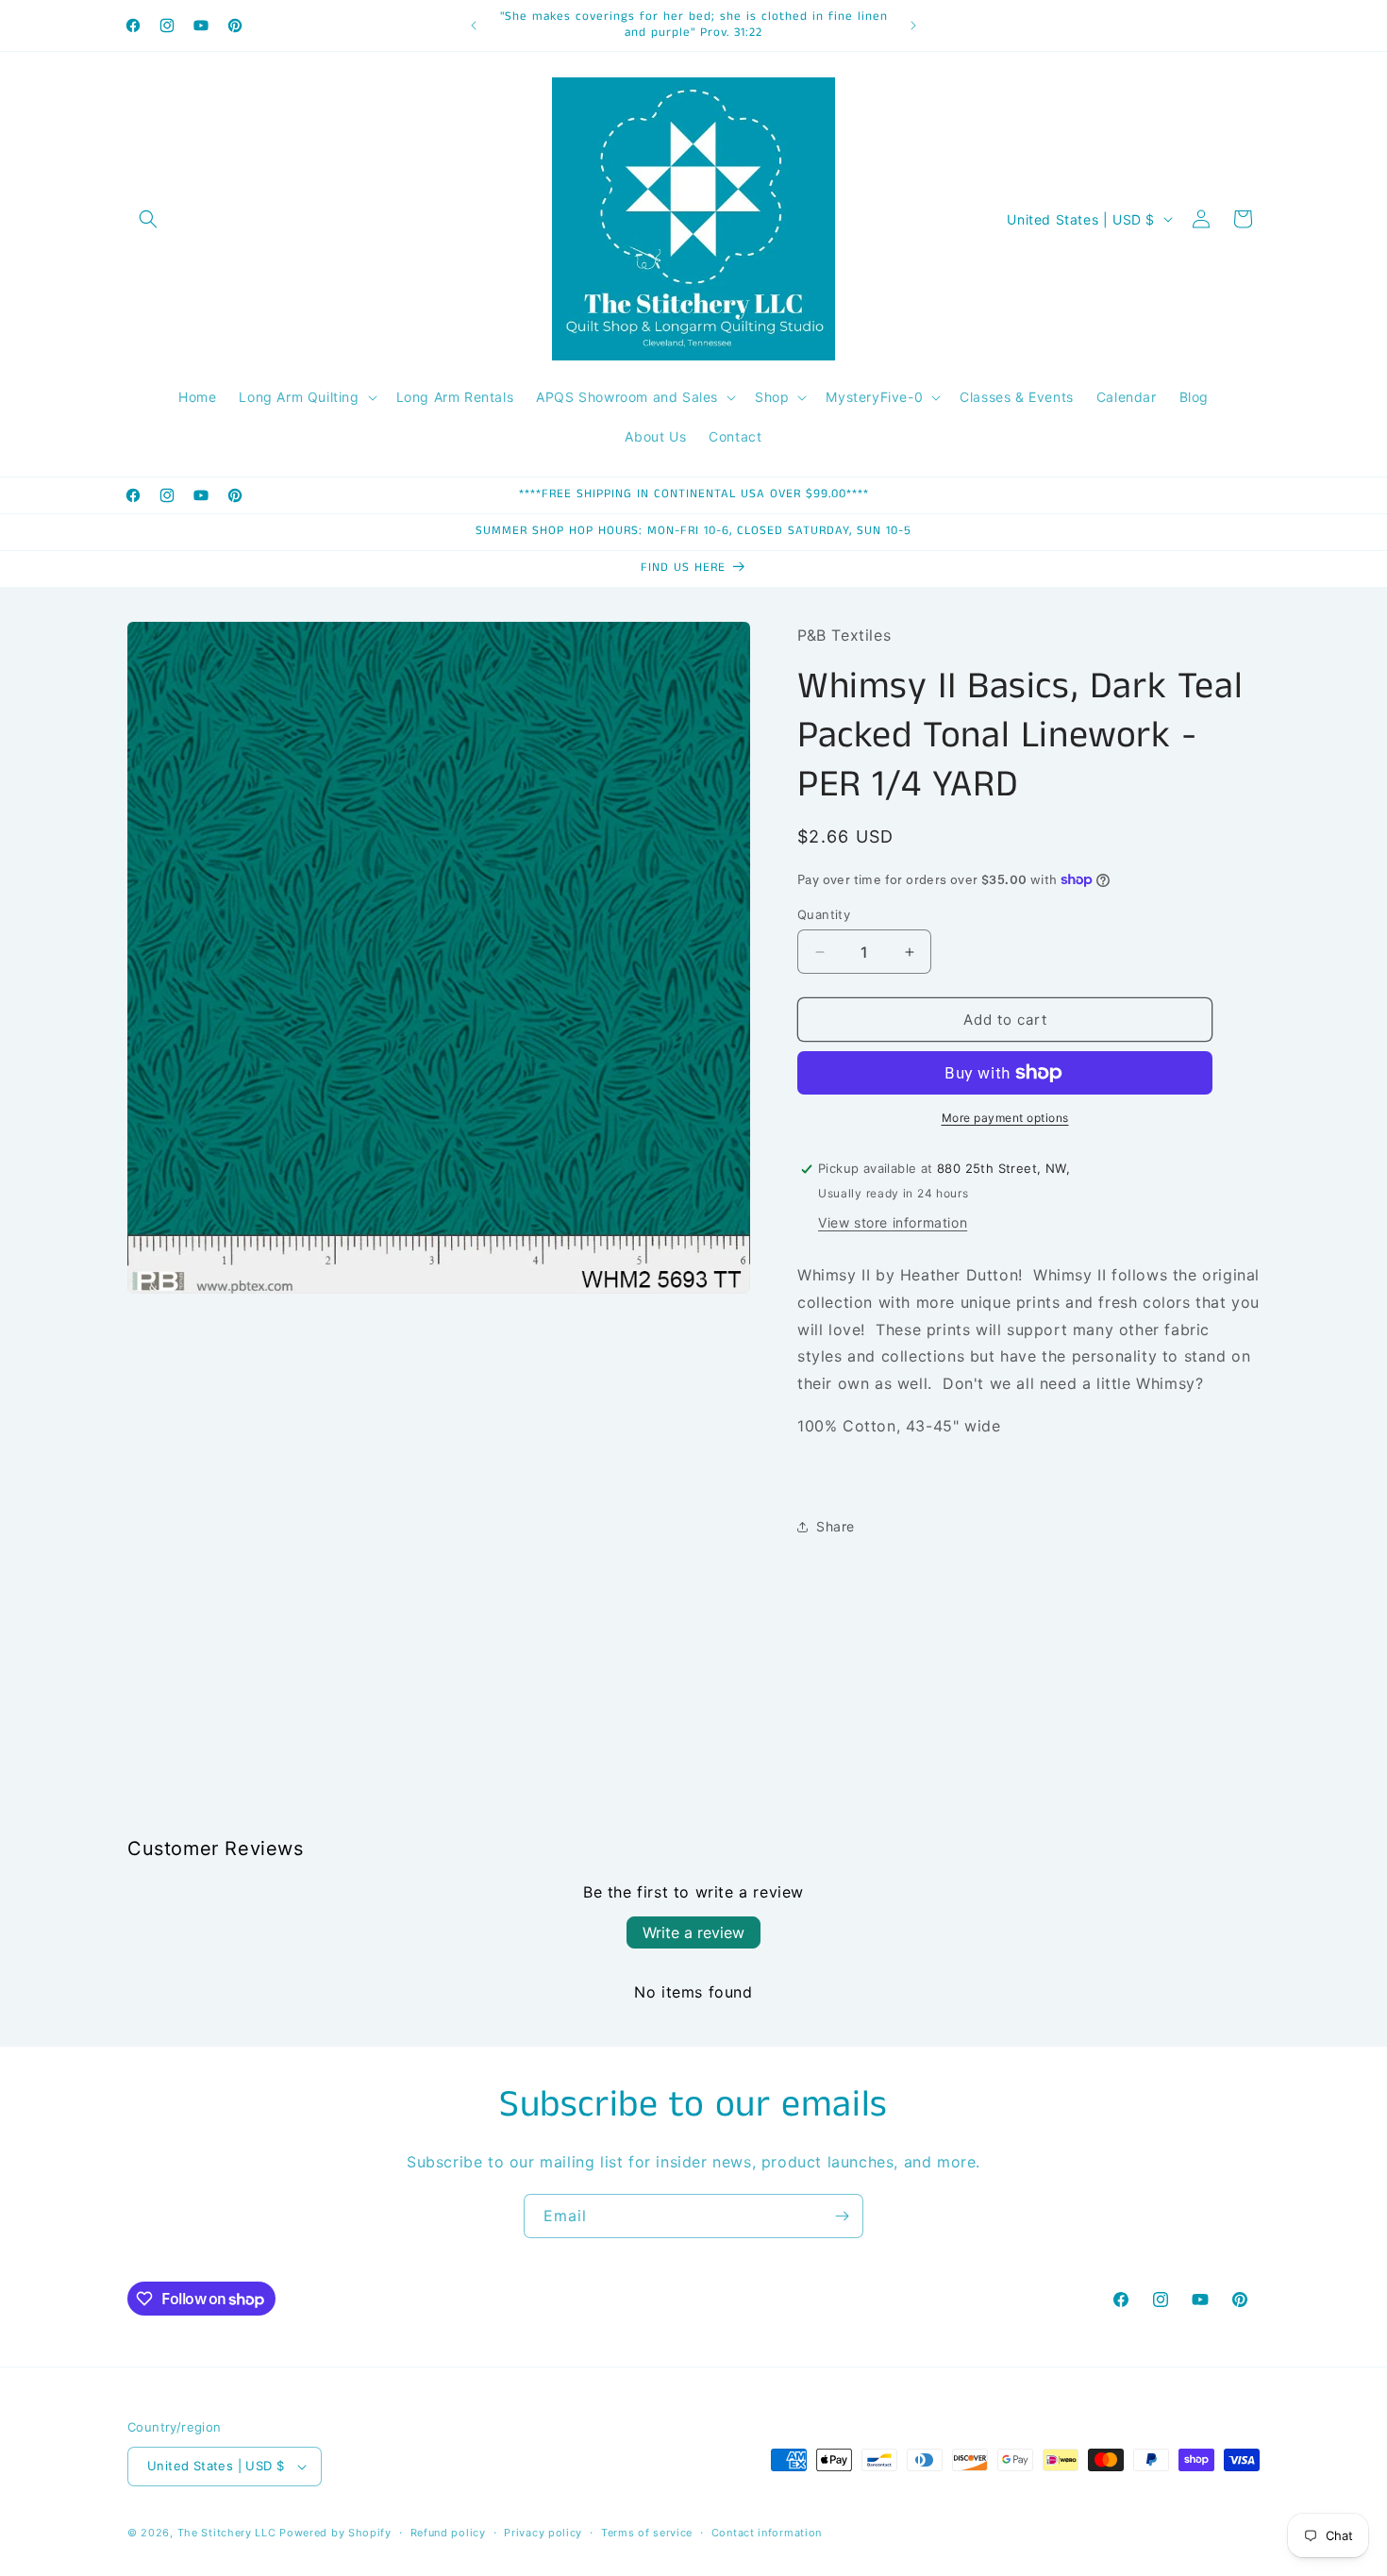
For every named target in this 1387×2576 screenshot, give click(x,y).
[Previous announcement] (474, 25)
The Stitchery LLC (227, 2533)
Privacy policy (543, 2533)
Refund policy (448, 2533)
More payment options (1005, 1118)
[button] (148, 219)
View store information (893, 1222)
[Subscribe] (842, 2216)
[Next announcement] (913, 25)
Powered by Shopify (335, 2533)
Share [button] (836, 1526)
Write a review (693, 1932)
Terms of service (647, 2533)
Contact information (767, 2533)
